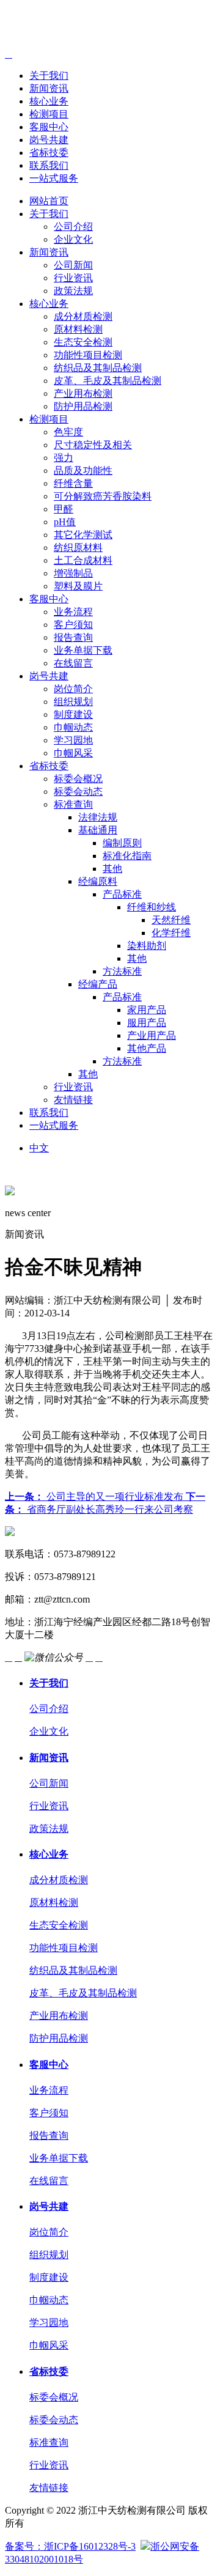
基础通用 (98, 830)
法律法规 (98, 817)
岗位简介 (73, 689)
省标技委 (49, 153)
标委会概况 (78, 779)
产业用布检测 (83, 393)
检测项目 (49, 114)
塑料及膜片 (78, 586)
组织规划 (73, 702)
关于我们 (49, 76)
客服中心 (49, 127)
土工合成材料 (83, 560)
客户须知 (73, 625)
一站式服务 (54, 178)
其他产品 (147, 1048)
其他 (112, 869)
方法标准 (122, 971)
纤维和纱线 (152, 907)
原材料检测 (78, 329)
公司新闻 (73, 265)
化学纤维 (171, 933)
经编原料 (98, 881)
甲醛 (64, 509)
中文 (39, 1148)
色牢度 (68, 432)
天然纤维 (171, 920)
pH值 (65, 522)
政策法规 (73, 291)
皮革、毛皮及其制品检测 (108, 381)
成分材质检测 (83, 316)
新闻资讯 (49, 88)
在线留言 (73, 663)
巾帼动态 (73, 727)
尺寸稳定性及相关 (93, 445)
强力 (64, 458)
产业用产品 (152, 1035)
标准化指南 (127, 856)
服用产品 (147, 1023)
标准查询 (73, 804)
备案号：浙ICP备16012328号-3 (70, 2546)
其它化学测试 (83, 535)
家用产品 (147, 1010)
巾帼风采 (73, 753)
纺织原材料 (78, 548)
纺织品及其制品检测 (98, 368)
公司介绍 (73, 227)
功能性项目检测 (88, 355)
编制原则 (122, 843)
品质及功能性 (83, 471)
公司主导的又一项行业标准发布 (95, 1497)
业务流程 (73, 612)
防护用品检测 (83, 406)
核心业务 (49, 101)
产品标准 (122, 894)
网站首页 (49, 201)
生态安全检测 (83, 342)
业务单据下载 (83, 650)
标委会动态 (78, 792)
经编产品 (98, 984)
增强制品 (73, 573)
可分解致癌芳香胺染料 (103, 496)
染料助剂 (147, 946)
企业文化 (73, 239)
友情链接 (73, 1100)
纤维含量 (73, 483)
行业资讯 (73, 278)
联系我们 (49, 165)
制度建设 (73, 714)
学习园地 (73, 740)
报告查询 (73, 637)
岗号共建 (49, 140)
